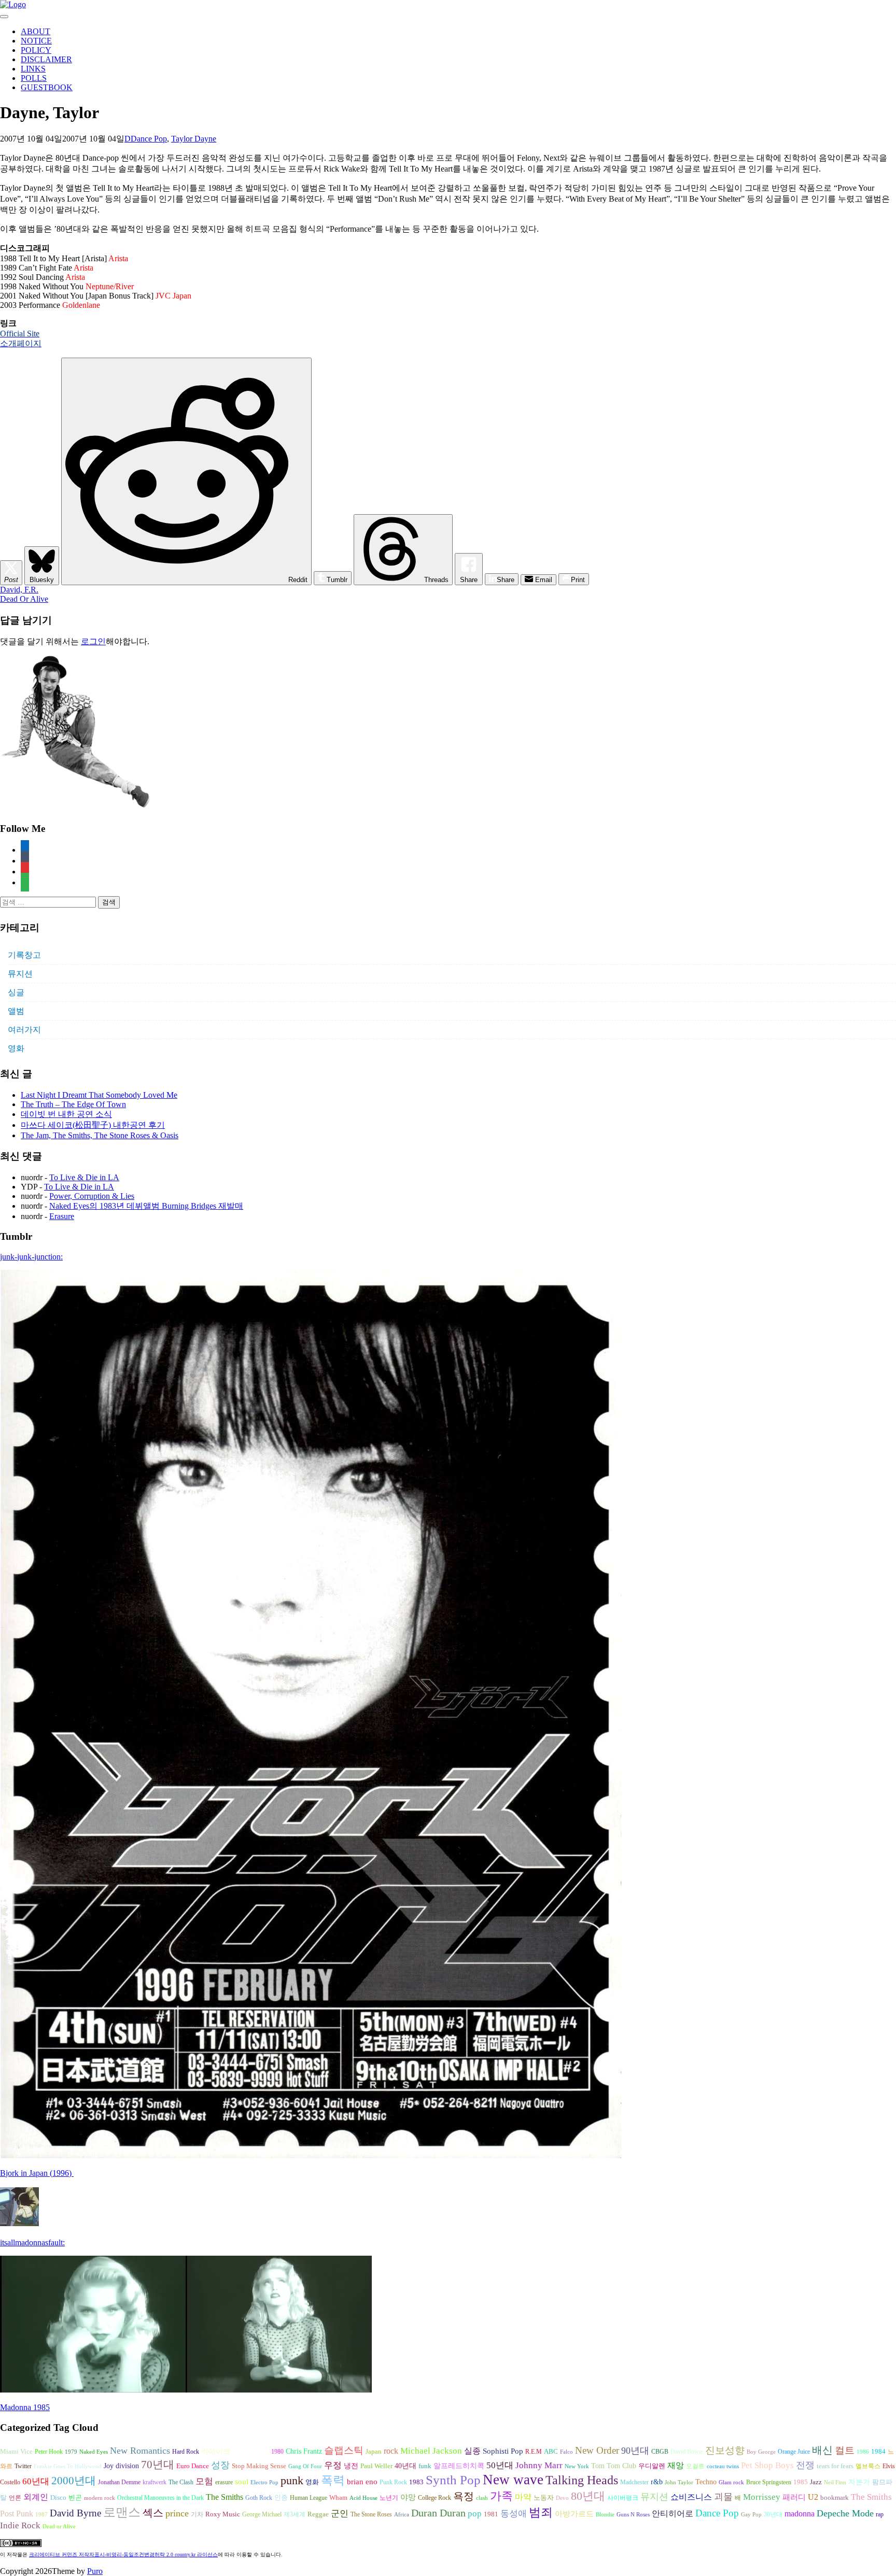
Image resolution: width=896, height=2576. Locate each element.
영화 (16, 1048)
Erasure (62, 1216)
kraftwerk (155, 2482)
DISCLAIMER (46, 59)
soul (242, 2482)
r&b (657, 2482)
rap (880, 2514)
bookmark (835, 2498)
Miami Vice (16, 2451)
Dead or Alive (59, 2527)
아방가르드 (574, 2514)
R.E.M (534, 2452)
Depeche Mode (845, 2513)
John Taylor (679, 2482)
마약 (523, 2497)
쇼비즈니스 (691, 2497)
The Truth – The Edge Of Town (73, 1104)
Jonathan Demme (119, 2482)
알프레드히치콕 (459, 2466)
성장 (220, 2465)
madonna (800, 2514)
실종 (472, 2451)
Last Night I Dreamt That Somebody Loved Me (99, 1095)
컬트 (845, 2450)
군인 (340, 2514)
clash (482, 2498)
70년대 (158, 2465)
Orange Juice (794, 2452)
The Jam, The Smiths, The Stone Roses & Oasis (100, 1135)
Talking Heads (582, 2480)
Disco (58, 2498)
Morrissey (762, 2497)
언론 (15, 2498)
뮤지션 (20, 974)
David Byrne (75, 2513)
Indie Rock (20, 2525)
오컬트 (695, 2466)
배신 (822, 2450)
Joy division (121, 2466)
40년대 (405, 2466)
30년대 (773, 2514)
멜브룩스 (868, 2466)
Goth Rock (259, 2498)
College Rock (435, 2498)
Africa (402, 2515)
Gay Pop (751, 2515)
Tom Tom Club (614, 2466)
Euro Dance (193, 2466)
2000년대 (74, 2481)
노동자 (544, 2498)
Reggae (318, 2514)
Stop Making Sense (259, 2466)
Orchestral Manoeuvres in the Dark (160, 2498)
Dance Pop (149, 139)
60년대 (36, 2481)
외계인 (36, 2497)
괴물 (723, 2497)
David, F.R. (19, 590)
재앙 (676, 2465)
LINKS (33, 69)
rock (391, 2451)
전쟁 (805, 2465)
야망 (408, 2497)
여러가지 (24, 1030)
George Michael (262, 2514)
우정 (333, 2465)
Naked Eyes (94, 2452)
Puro (95, 2571)
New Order (597, 2450)
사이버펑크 (623, 2498)
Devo (562, 2498)
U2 (813, 2497)
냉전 (351, 2466)
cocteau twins (723, 2466)
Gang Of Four (305, 2466)
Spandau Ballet (251, 2452)
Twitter (23, 2466)
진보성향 (725, 2450)
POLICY (36, 50)
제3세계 (295, 2514)
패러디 (794, 2497)
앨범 (16, 1011)
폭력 (333, 2480)
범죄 (541, 2512)
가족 (501, 2496)
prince (177, 2513)
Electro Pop (264, 2482)
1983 (416, 2482)
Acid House (363, 2498)
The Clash (181, 2482)
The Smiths (225, 2497)
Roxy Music (223, 2514)
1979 (71, 2452)
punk (292, 2481)
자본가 (859, 2482)
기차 (197, 2514)
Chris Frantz (304, 2451)
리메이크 (216, 2451)
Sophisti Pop (503, 2451)
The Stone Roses (371, 2514)
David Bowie (687, 2452)
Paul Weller (376, 2466)
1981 (491, 2514)
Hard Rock (186, 2452)
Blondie (605, 2515)
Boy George (761, 2452)
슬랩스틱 (344, 2450)
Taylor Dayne (194, 139)
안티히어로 (673, 2514)
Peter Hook (49, 2452)
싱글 (16, 992)
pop (475, 2514)
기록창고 (24, 955)
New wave (513, 2480)
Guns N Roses (633, 2515)
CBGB (660, 2452)
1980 (277, 2452)
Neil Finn (835, 2482)
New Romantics (140, 2451)
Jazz (816, 2482)
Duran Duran (438, 2513)
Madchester (634, 2482)
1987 (41, 2515)
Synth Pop (453, 2480)
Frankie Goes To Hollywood (68, 2466)
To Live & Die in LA (84, 1177)
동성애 (514, 2514)
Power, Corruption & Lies (92, 1196)
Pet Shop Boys (767, 2465)
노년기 (389, 2498)
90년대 (635, 2451)
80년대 (588, 2496)
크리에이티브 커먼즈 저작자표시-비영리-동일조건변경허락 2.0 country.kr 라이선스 (123, 2554)
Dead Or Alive (24, 599)
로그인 (93, 641)
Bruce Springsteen (769, 2482)
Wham (338, 2498)
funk (425, 2466)
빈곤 (75, 2498)
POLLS (34, 78)
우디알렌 (652, 2466)
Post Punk (17, 2514)
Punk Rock (393, 2482)
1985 (801, 2482)
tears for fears (835, 2466)
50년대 (500, 2465)
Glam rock (731, 2482)
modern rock (100, 2498)
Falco (566, 2452)
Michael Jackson (431, 2451)
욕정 (464, 2496)
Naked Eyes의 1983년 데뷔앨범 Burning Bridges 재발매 (146, 1206)
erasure (224, 2482)
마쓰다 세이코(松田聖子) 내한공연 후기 (93, 1125)
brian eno (362, 2482)
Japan (374, 2452)
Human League (309, 2498)
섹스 (153, 2513)
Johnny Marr (539, 2465)
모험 (204, 2481)
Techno (706, 2482)
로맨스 (122, 2512)
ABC (551, 2451)
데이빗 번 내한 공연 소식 (66, 1114)
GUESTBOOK (47, 87)
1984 (878, 2451)
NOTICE (36, 41)
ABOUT (36, 31)
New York (577, 2466)
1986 (863, 2452)
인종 (281, 2497)
